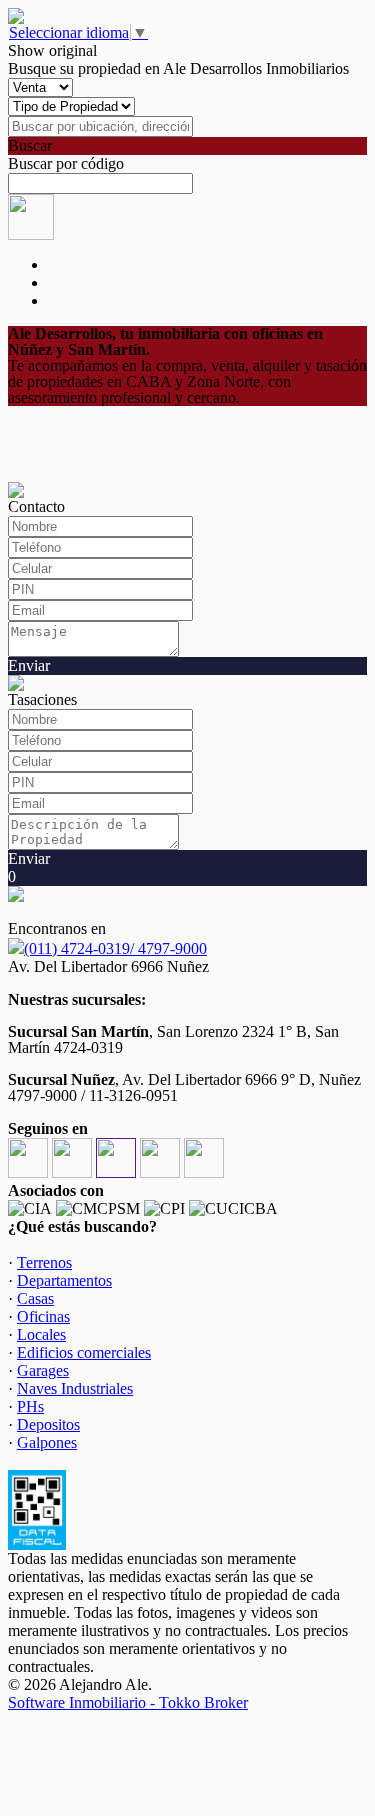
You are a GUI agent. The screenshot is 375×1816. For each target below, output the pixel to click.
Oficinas (43, 1316)
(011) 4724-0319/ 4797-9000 (115, 948)
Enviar (29, 665)
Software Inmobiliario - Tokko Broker (128, 1702)
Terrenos (44, 1262)
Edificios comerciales (84, 1352)
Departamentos (64, 1280)
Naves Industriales (75, 1388)
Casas (35, 1298)
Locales (41, 1334)
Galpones (47, 1442)
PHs (30, 1406)
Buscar (30, 145)
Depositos (48, 1424)
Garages (43, 1370)
